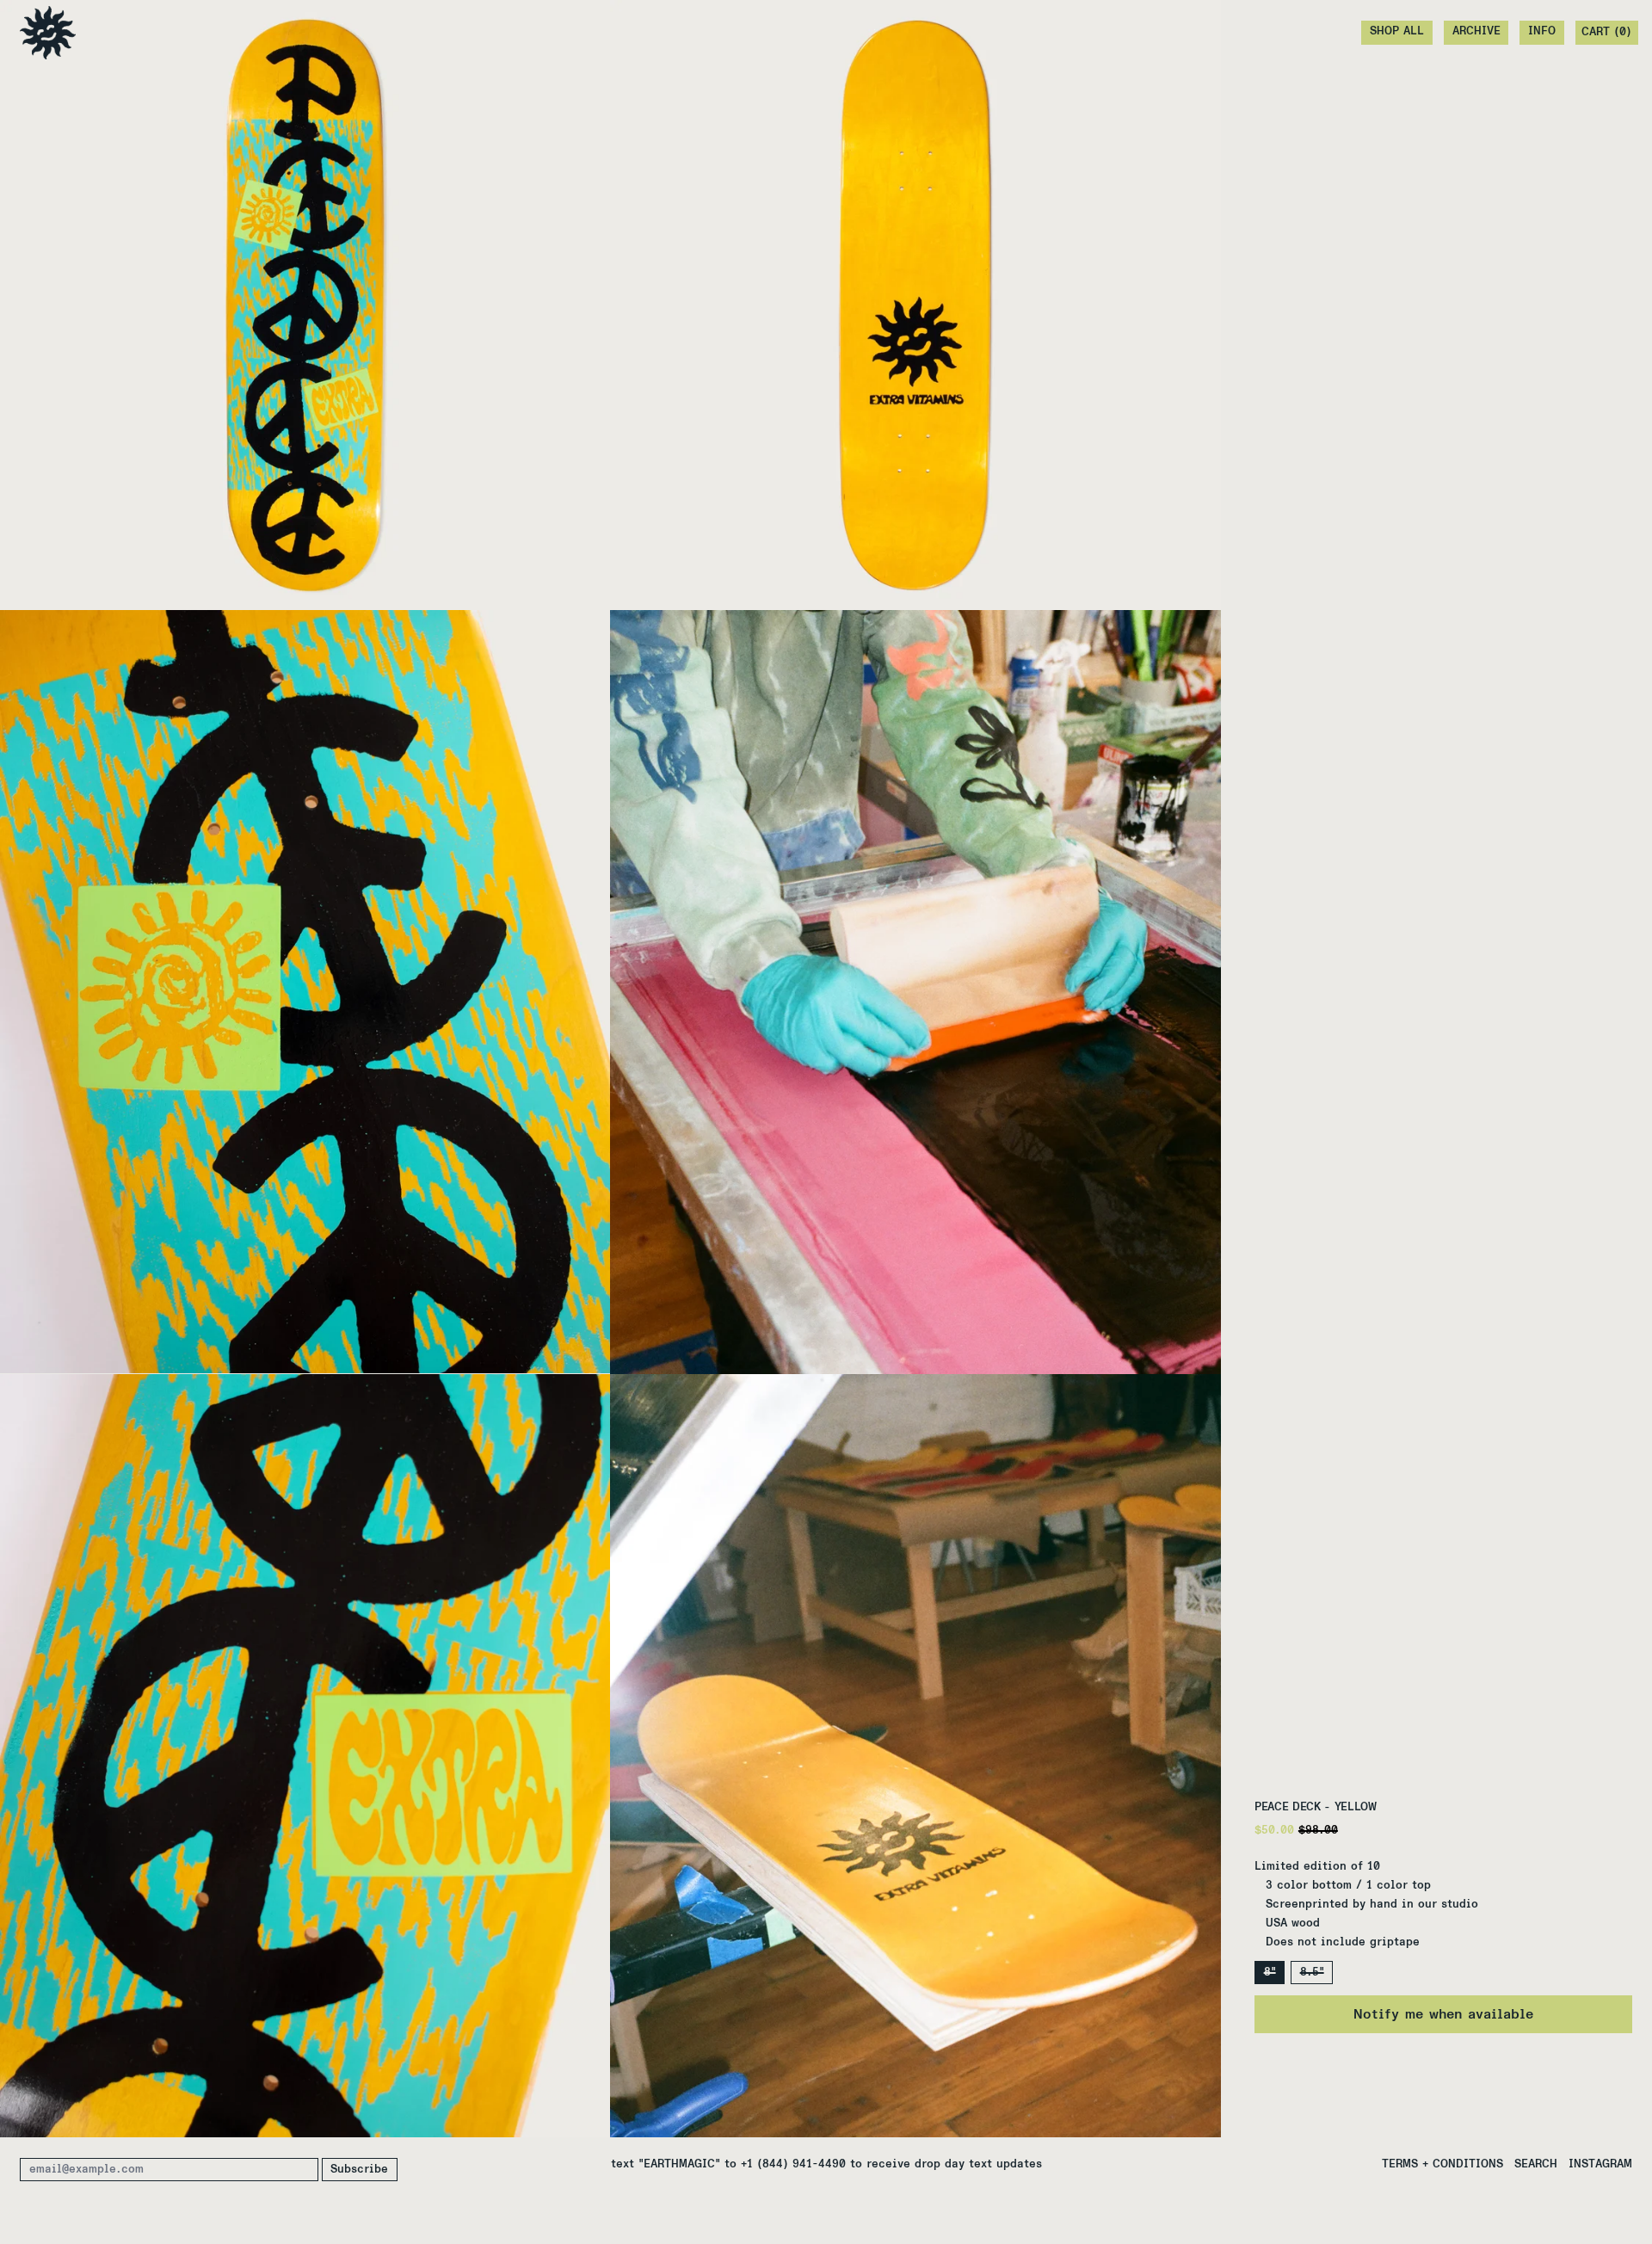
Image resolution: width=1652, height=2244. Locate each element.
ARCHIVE (1476, 31)
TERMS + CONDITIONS (1442, 2164)
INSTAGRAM (1600, 2164)
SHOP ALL (1397, 31)
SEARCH (1536, 2164)
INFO (1542, 31)
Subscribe (359, 2170)
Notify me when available (1443, 2014)
